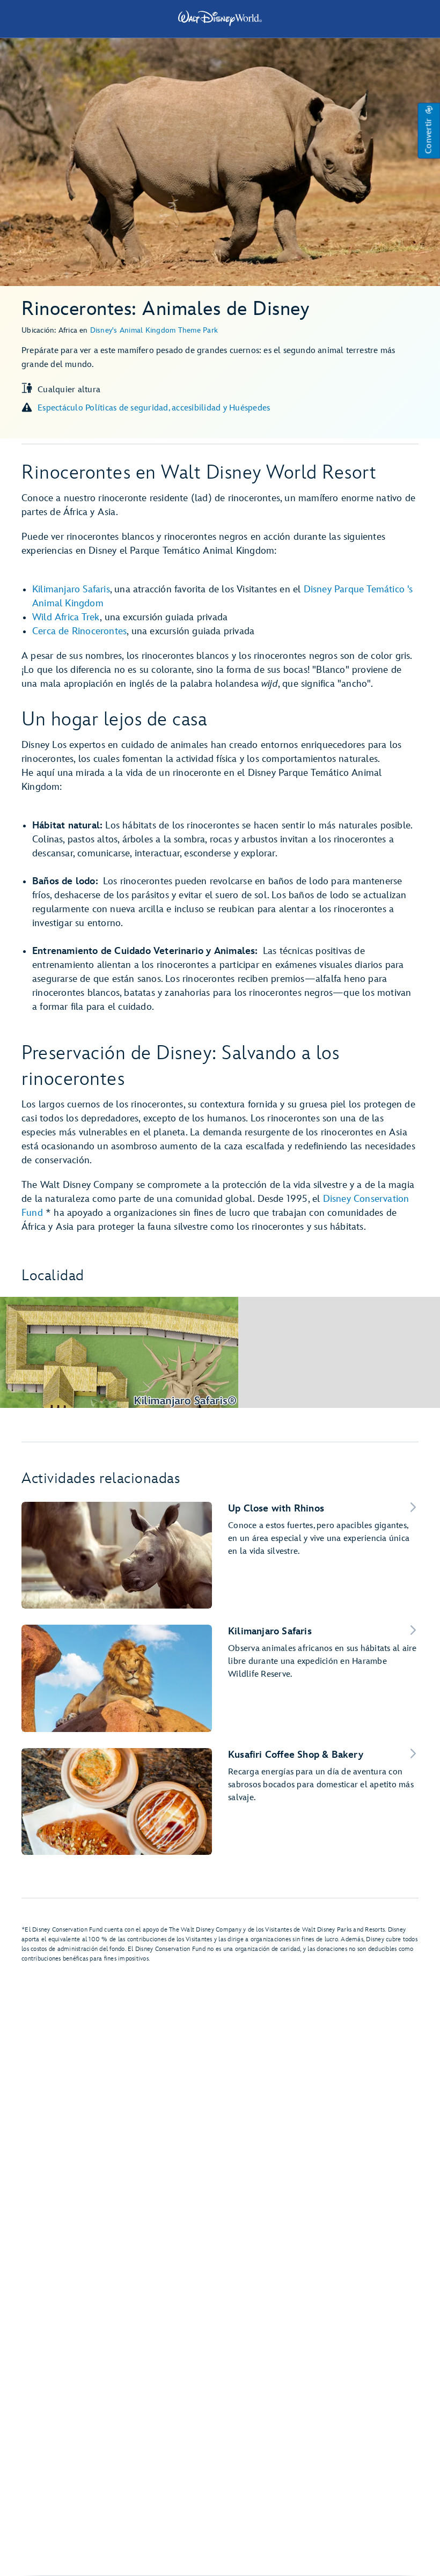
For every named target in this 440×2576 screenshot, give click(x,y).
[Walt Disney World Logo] (220, 18)
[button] (429, 131)
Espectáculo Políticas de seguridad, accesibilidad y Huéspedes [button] (154, 408)
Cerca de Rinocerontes (79, 631)
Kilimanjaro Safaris (71, 589)
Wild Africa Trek (66, 617)
